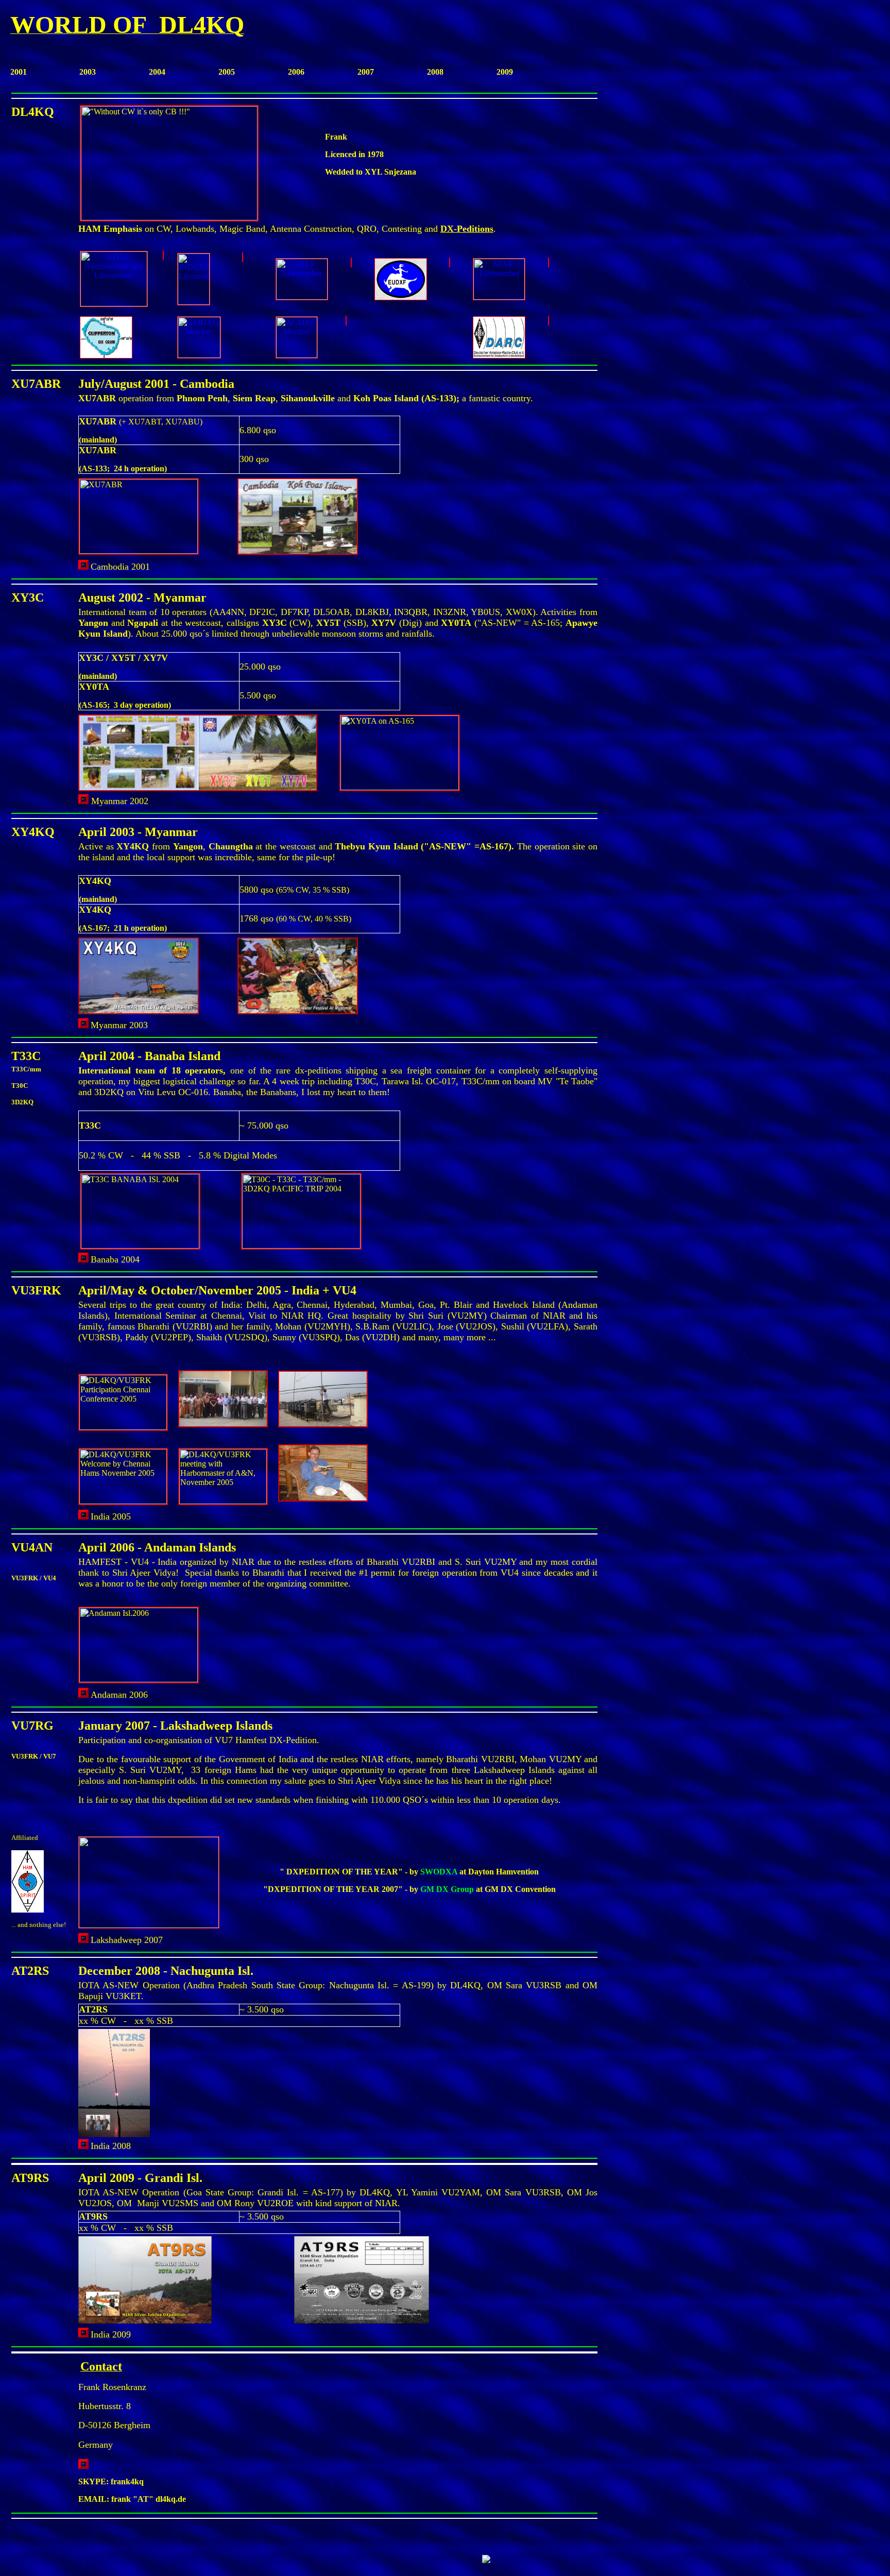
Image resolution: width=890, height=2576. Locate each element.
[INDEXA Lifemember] (243, 257)
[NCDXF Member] (346, 321)
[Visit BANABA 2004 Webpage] (83, 1260)
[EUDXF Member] (450, 262)
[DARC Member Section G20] (549, 321)
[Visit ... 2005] (83, 1517)
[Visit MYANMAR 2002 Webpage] (83, 801)
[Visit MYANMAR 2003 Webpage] (83, 1025)
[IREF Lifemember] (351, 262)
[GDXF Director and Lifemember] (163, 255)
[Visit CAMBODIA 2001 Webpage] (83, 567)
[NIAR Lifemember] (549, 262)
